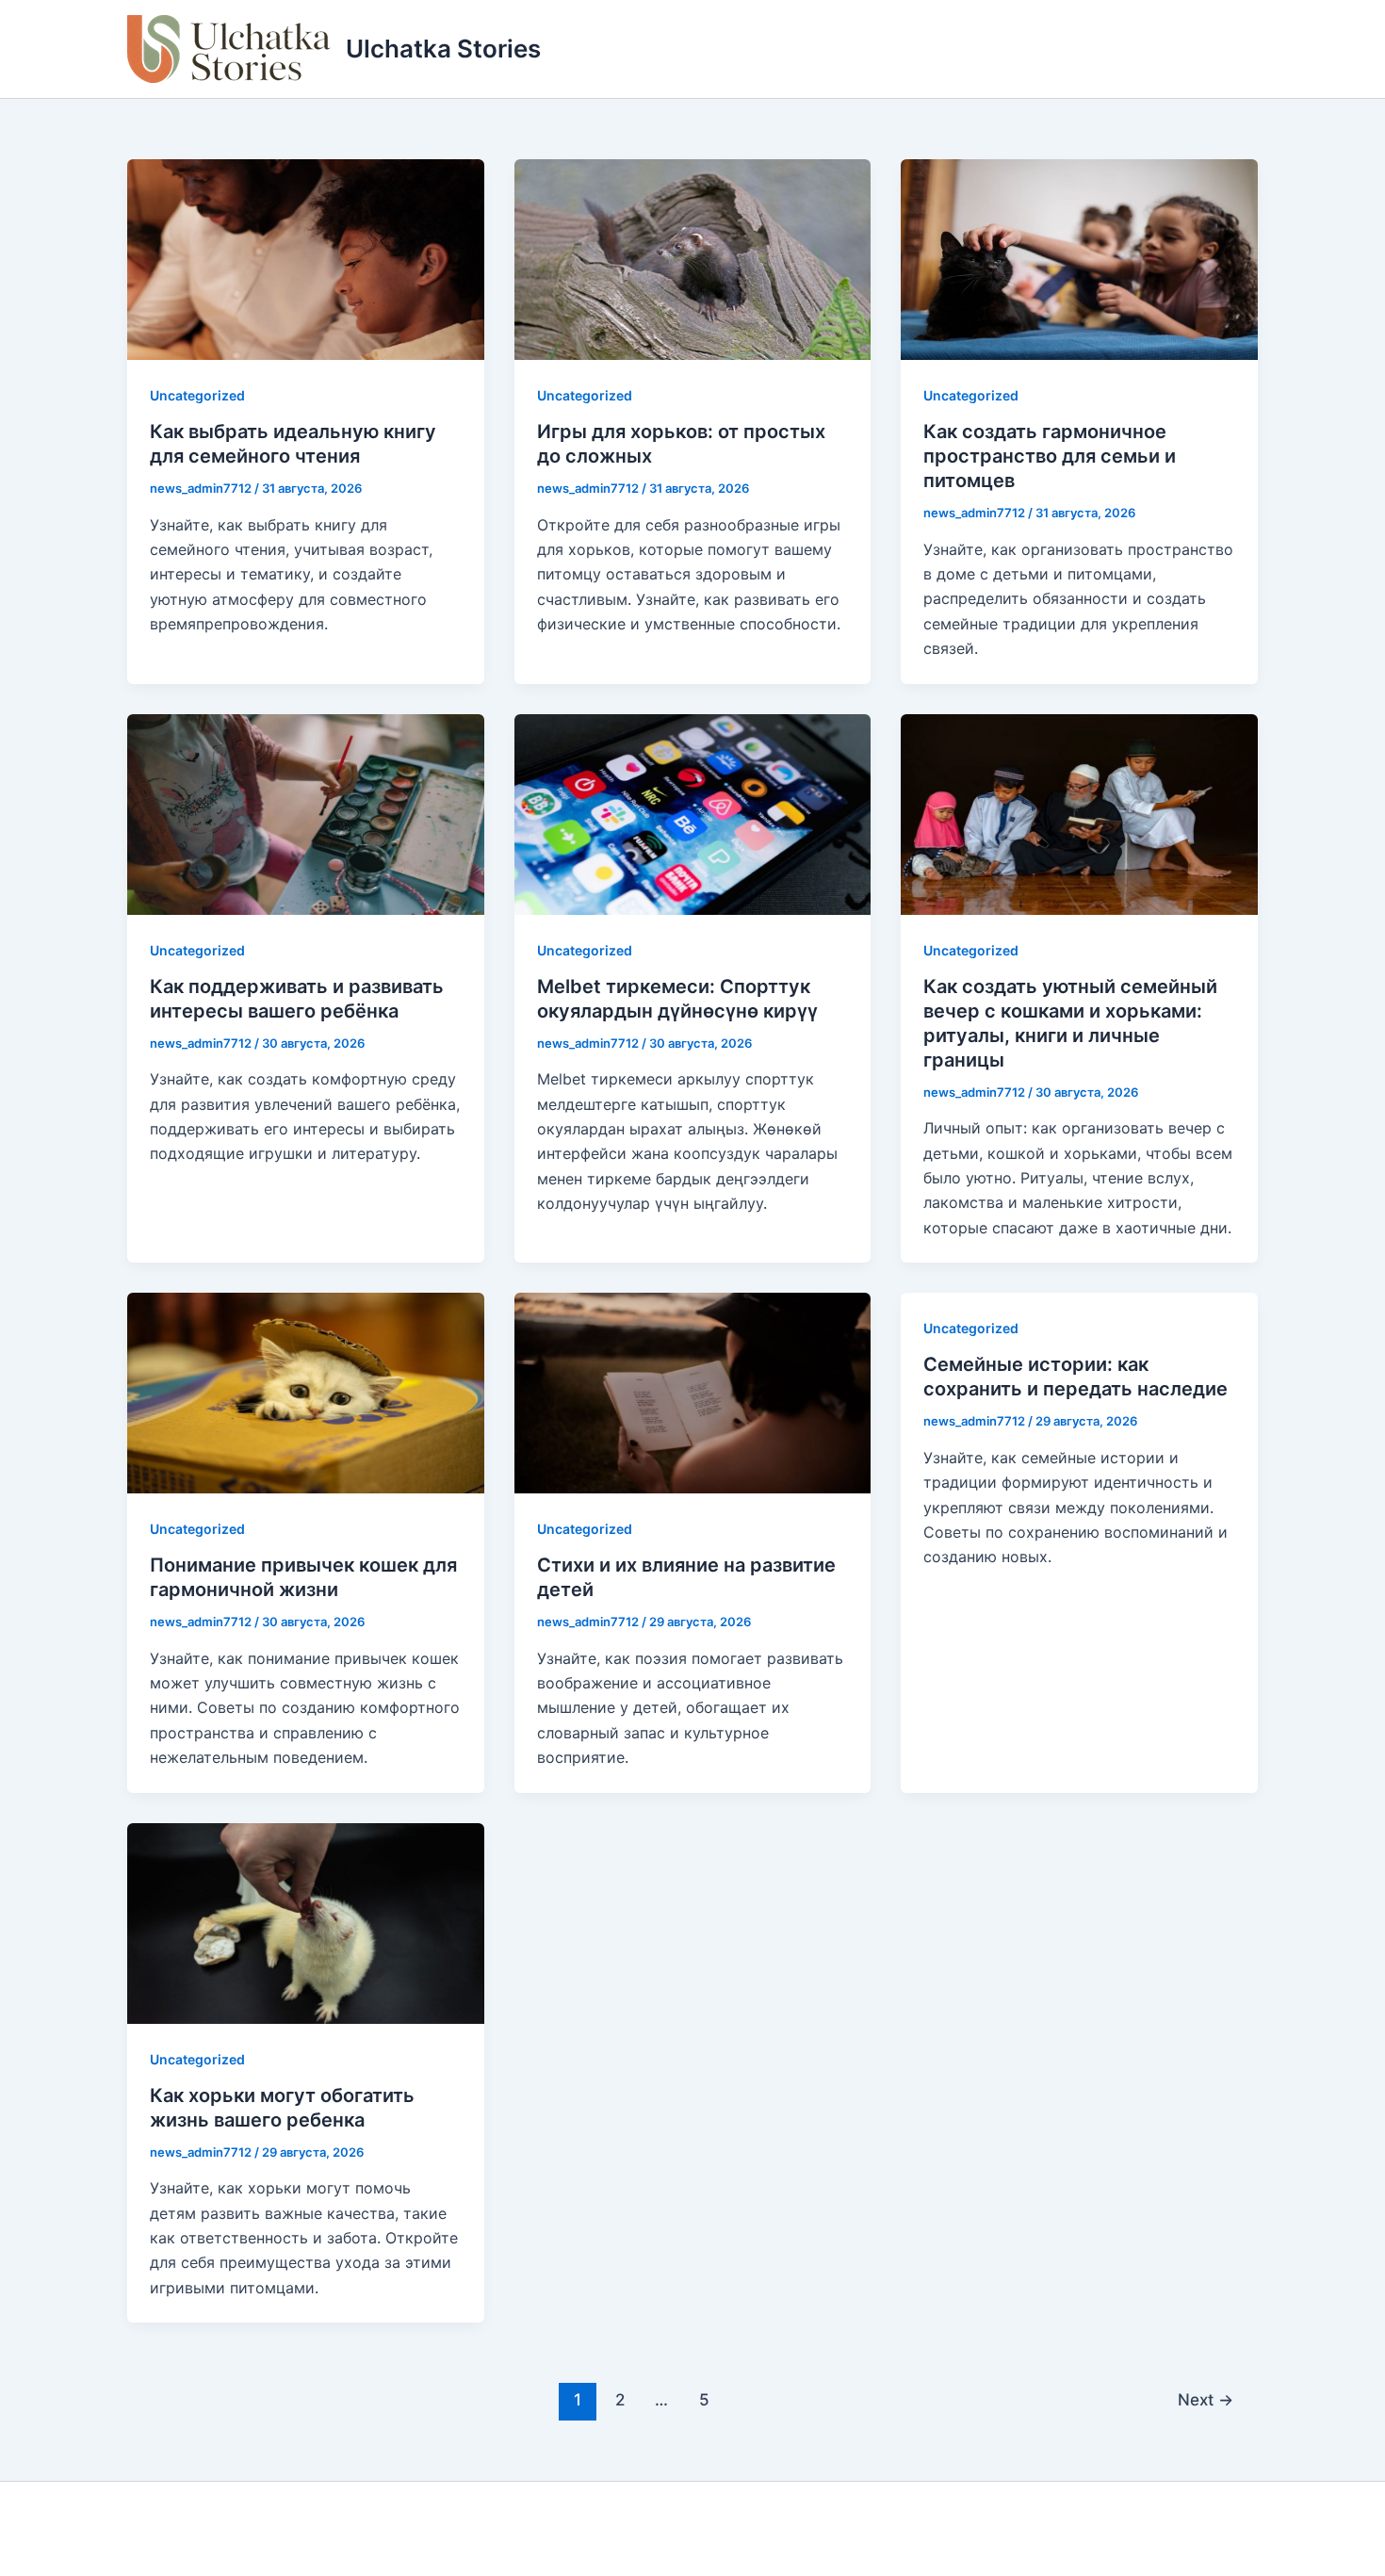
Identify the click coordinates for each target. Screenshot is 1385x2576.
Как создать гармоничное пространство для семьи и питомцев (1050, 456)
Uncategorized (197, 395)
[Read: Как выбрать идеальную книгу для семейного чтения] (306, 258)
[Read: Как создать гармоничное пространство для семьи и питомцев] (1079, 258)
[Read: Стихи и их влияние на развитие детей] (693, 1392)
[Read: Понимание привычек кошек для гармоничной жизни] (306, 1392)
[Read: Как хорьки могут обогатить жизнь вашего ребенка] (306, 1921)
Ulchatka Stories (443, 49)
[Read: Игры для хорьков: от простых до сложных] (693, 258)
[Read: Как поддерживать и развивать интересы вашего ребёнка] (306, 812)
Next (1206, 2399)
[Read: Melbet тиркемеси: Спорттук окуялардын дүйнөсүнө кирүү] (693, 812)
